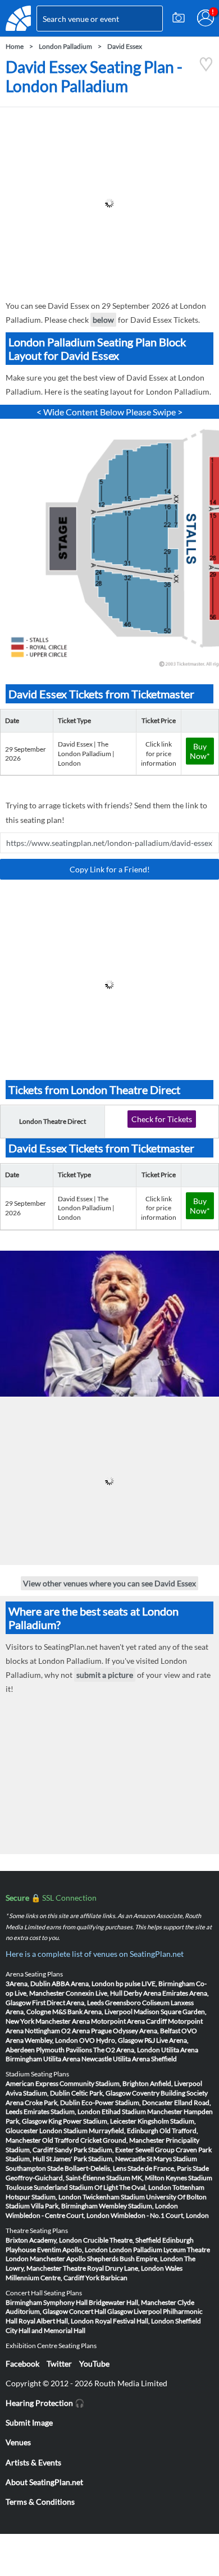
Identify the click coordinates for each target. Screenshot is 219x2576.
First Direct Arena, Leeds (68, 2003)
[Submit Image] (179, 18)
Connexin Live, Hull (94, 1993)
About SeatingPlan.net (44, 2482)
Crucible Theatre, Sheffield (122, 2240)
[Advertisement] (109, 203)
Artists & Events (33, 2462)
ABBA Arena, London (83, 1984)
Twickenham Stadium (114, 2197)
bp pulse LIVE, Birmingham (155, 1984)
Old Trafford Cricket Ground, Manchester (103, 2140)
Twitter (59, 2364)
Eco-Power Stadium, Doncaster (127, 2103)
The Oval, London (145, 2187)
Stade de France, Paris (159, 2168)
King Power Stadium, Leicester (92, 2121)
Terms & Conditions (40, 2502)
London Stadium (63, 2131)
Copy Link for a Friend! (110, 869)
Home (15, 46)
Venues (18, 2442)
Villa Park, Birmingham (64, 2206)
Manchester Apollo (58, 2259)
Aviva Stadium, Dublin (38, 2093)
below (103, 320)
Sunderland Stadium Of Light (76, 2187)
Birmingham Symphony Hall (47, 2302)
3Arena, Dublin (28, 1984)
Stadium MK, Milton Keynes (147, 2178)
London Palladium (65, 46)
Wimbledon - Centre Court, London (58, 2215)
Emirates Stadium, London (62, 2111)
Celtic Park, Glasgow (101, 2093)
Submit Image (29, 2422)
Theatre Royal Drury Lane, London (113, 2268)
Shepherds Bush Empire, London (135, 2259)
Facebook (22, 2364)
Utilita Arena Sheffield (145, 2059)
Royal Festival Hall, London (134, 2321)
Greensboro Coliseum (137, 2003)
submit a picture (105, 1675)
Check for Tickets (162, 1119)
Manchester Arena (63, 2021)
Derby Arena (142, 1993)
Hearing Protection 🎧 (45, 2403)
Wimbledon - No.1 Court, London (160, 2215)
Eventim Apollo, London (72, 2250)
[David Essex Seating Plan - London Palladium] (206, 69)
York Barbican (106, 2278)
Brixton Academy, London (44, 2240)
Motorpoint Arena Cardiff (129, 2021)
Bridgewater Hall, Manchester (133, 2302)
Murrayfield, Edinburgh (124, 2131)
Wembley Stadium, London (138, 2206)
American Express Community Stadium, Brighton (77, 2083)
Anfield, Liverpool (176, 2083)
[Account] (206, 18)
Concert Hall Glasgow (101, 2311)
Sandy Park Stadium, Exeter (94, 2150)
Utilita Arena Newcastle (77, 2059)
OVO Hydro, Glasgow (111, 2040)
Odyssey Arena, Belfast (147, 2031)
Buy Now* (200, 751)
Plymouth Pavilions (64, 2050)
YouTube (94, 2364)
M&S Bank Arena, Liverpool (92, 2012)
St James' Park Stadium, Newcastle (96, 2159)
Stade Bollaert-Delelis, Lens (87, 2168)
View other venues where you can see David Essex (109, 1583)
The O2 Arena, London (127, 2050)
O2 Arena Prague (86, 2031)
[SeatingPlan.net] (18, 18)
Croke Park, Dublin (53, 2103)
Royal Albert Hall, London (56, 2321)
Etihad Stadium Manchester (142, 2111)
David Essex (125, 46)
